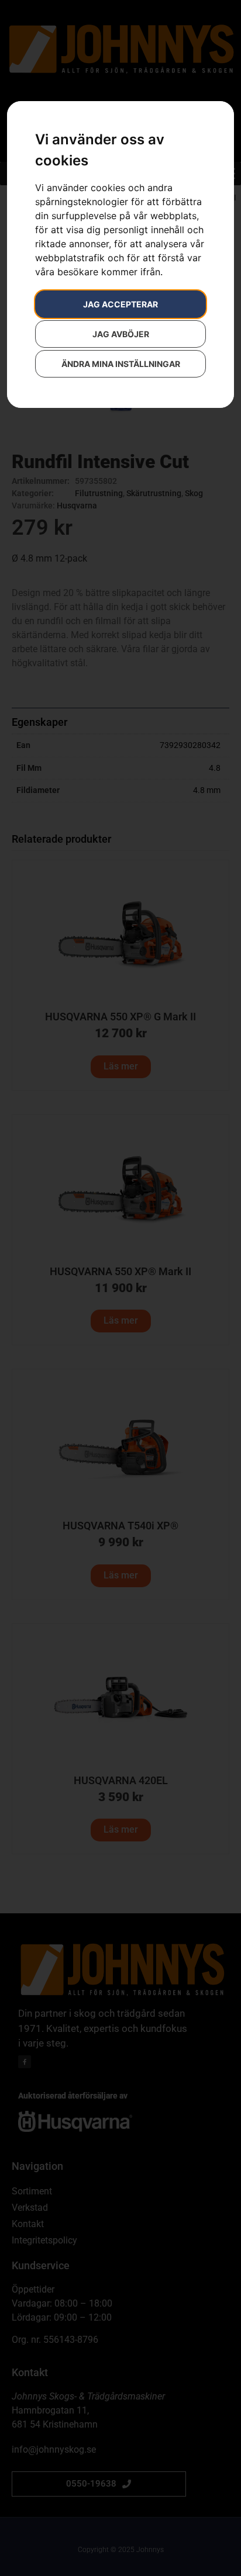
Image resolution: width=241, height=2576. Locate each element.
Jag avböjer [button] (121, 334)
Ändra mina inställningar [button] (121, 364)
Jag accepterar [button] (120, 304)
